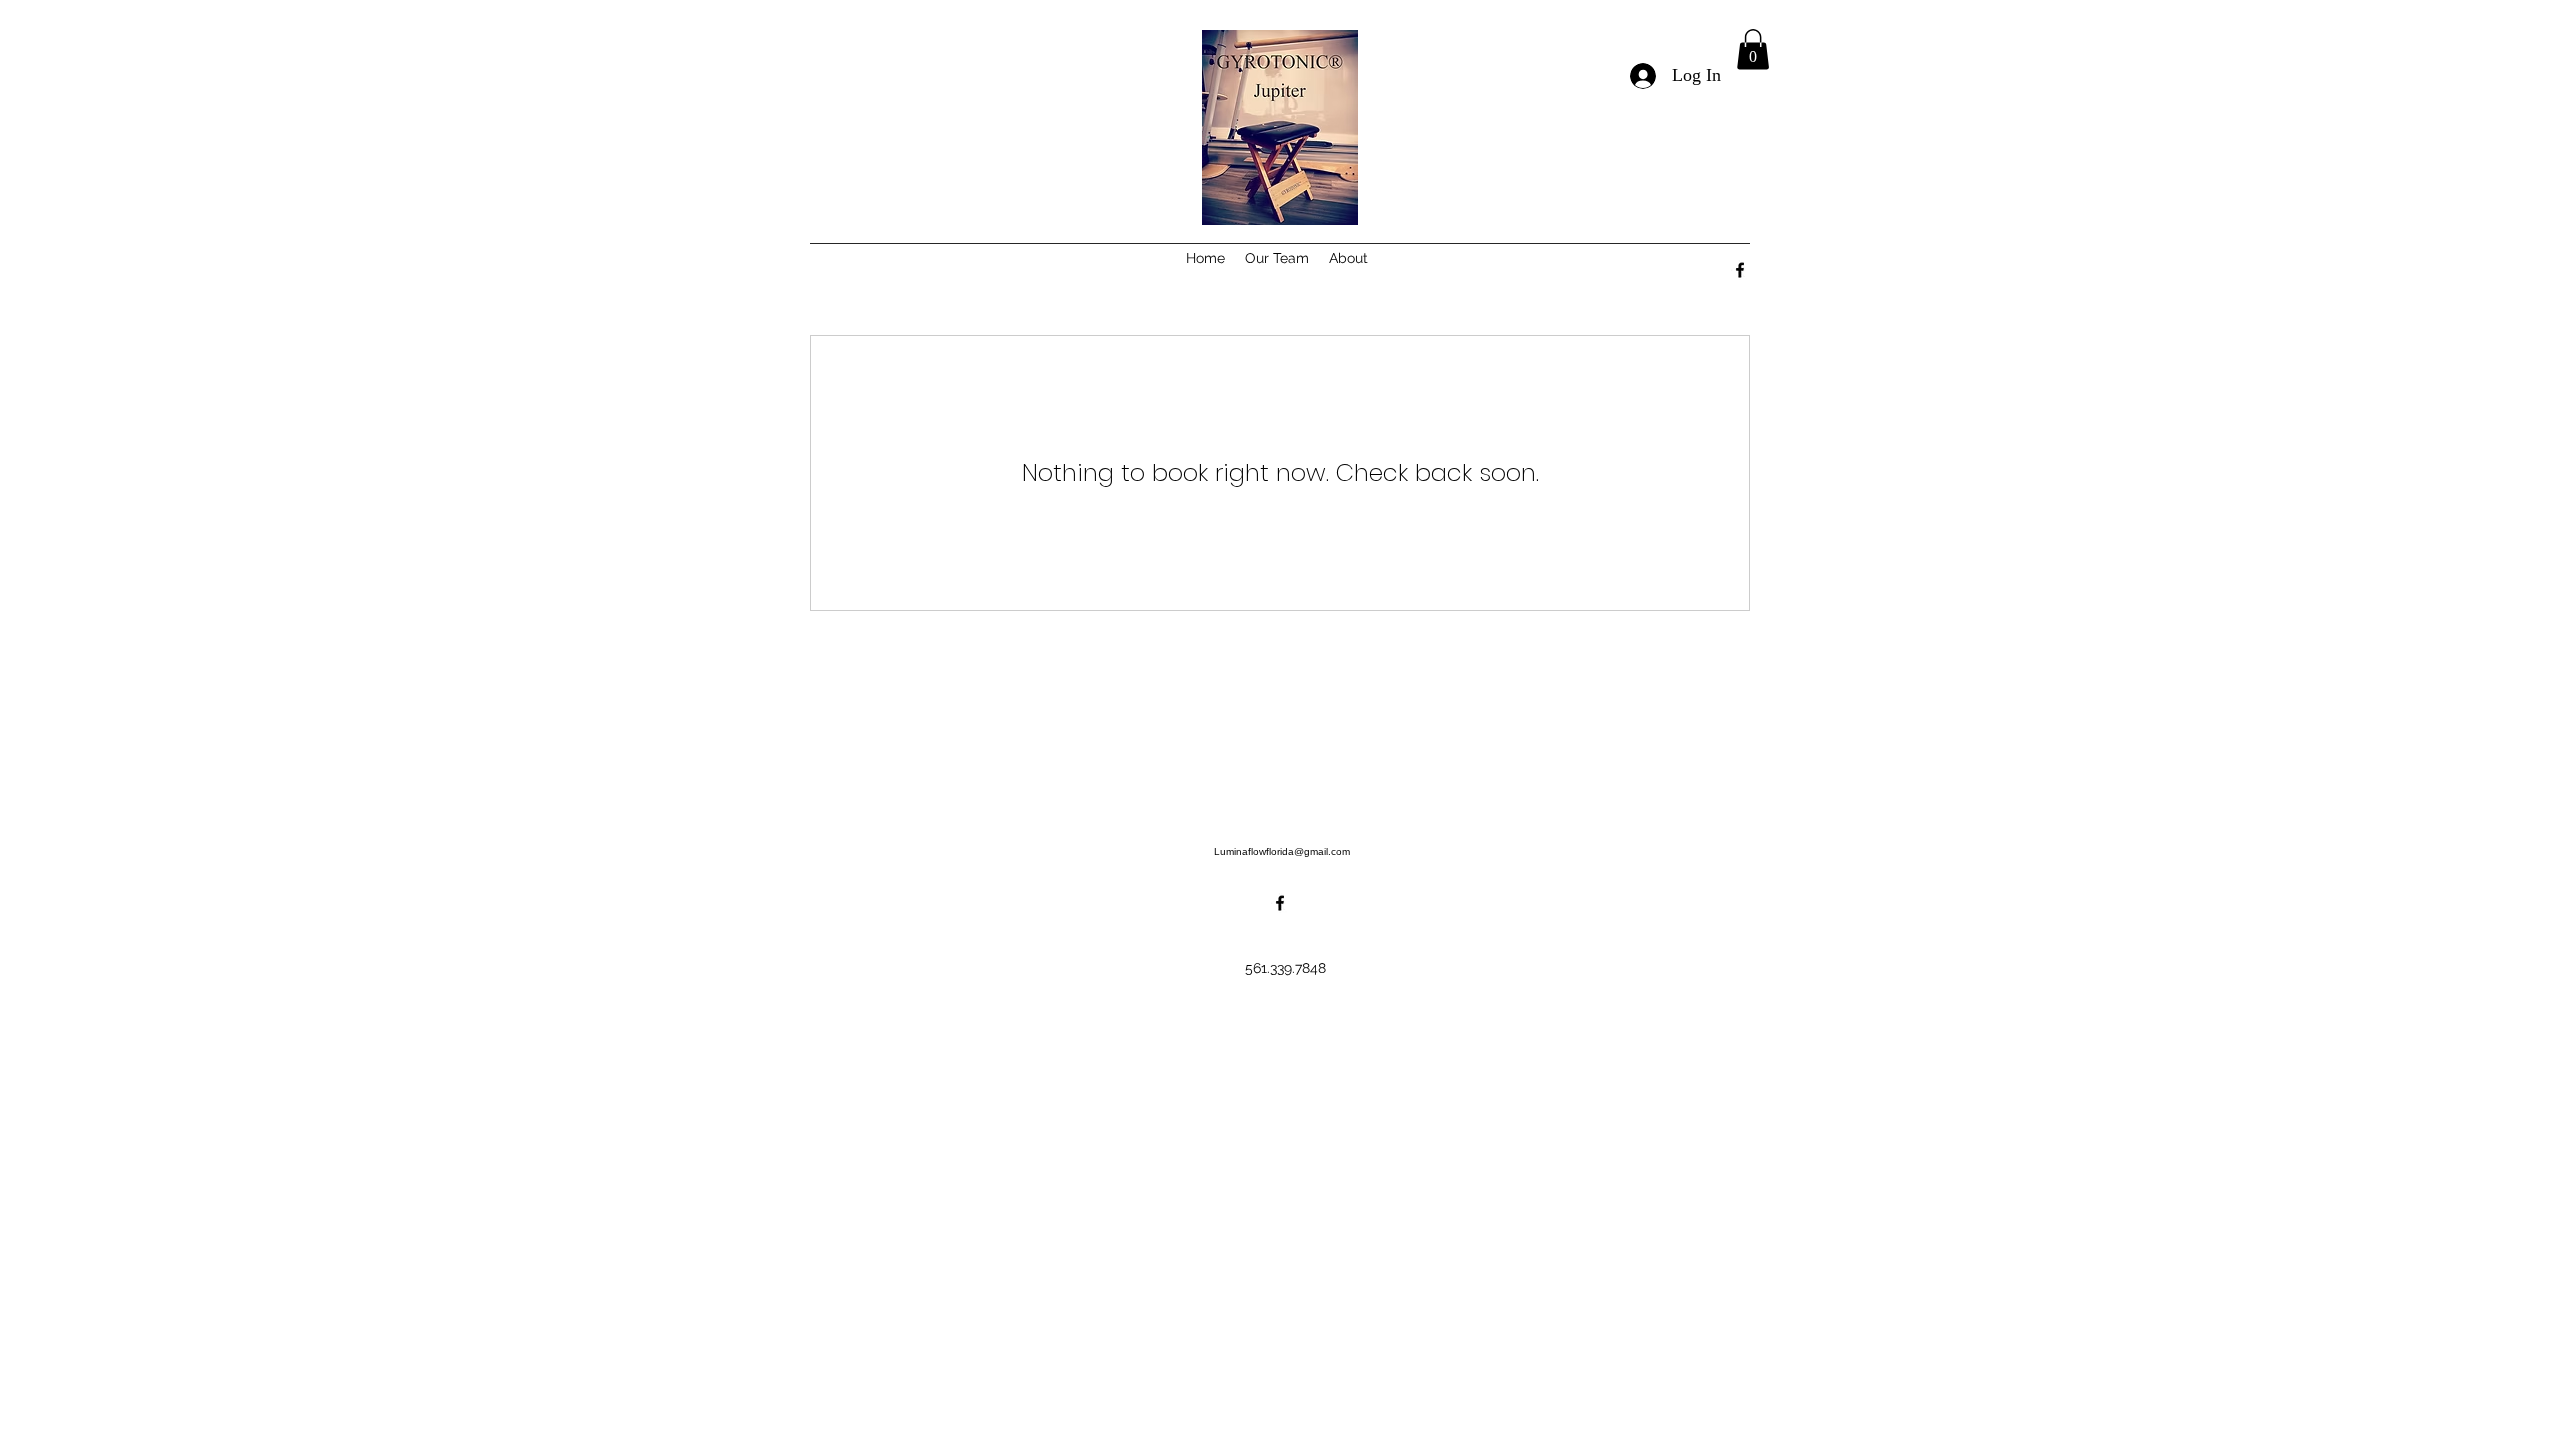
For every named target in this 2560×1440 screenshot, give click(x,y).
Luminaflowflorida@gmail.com (1282, 851)
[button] (1753, 49)
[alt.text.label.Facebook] (1740, 270)
